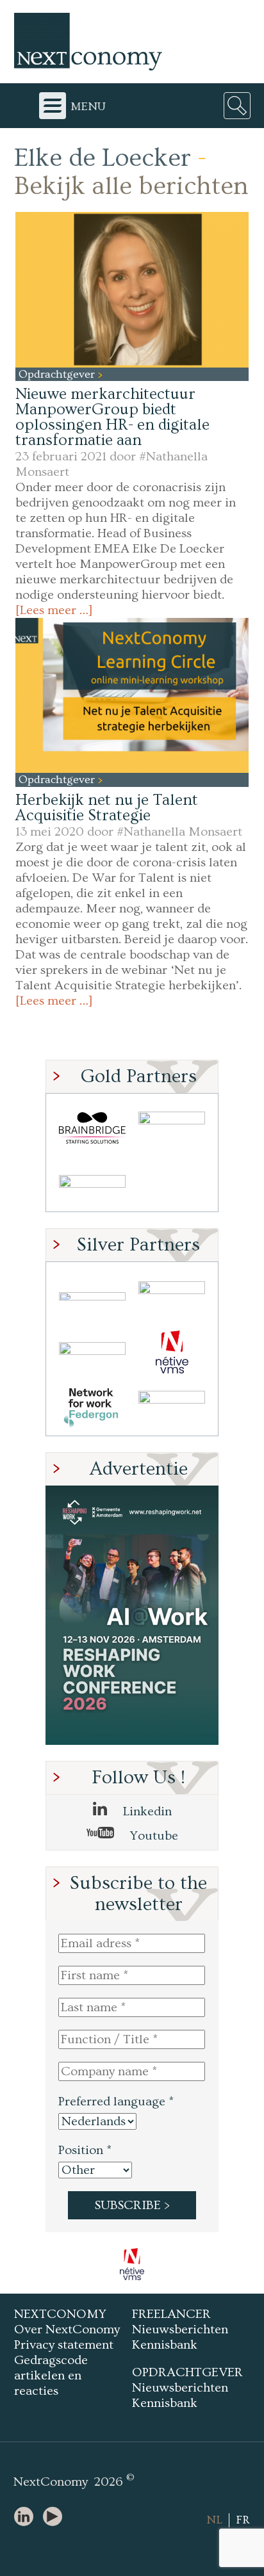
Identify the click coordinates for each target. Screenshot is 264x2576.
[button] (132, 289)
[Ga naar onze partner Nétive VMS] (172, 1352)
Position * (85, 2150)
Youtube (153, 1836)
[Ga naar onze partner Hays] (92, 1184)
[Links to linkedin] (27, 2517)
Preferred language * (116, 2102)
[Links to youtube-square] (56, 2517)
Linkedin (146, 1811)
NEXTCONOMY (60, 2314)
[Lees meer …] (54, 610)
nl (214, 2520)
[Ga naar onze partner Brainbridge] (92, 1128)
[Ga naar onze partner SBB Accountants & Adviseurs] (172, 1408)
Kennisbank (165, 2345)
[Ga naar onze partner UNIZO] (172, 1296)
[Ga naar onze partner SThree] (172, 1128)
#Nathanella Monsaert (179, 832)
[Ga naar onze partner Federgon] (92, 1408)
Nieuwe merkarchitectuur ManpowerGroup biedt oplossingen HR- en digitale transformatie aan (112, 417)
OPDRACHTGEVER (187, 2372)
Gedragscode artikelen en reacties (51, 2376)
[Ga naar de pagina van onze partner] (132, 2264)
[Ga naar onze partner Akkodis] (92, 1296)
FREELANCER (171, 2314)
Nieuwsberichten (180, 2329)
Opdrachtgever (58, 374)
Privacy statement (64, 2345)
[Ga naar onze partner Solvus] (92, 1352)
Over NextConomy (67, 2329)
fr (243, 2520)
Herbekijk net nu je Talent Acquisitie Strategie (107, 808)
